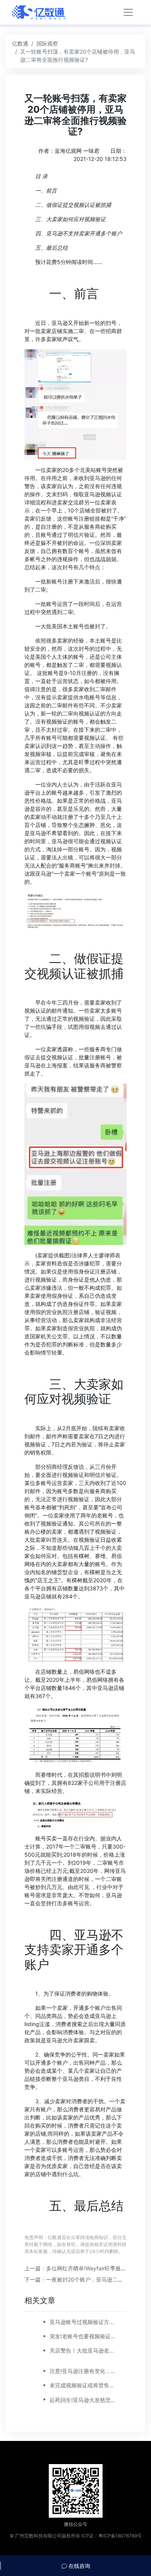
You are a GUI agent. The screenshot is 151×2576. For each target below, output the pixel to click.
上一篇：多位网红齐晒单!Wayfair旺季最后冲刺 (81, 2268)
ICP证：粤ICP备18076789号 (112, 2536)
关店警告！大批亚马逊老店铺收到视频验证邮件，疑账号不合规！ (83, 2350)
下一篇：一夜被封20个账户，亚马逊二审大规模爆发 (87, 2279)
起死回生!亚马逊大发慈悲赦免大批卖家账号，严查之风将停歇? (83, 2400)
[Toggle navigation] (128, 12)
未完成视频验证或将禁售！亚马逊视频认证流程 (83, 2385)
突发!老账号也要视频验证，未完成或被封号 (83, 2336)
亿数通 (20, 43)
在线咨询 (79, 2566)
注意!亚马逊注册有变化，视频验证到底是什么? (83, 2371)
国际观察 (47, 43)
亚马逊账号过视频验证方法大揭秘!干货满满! (83, 2322)
